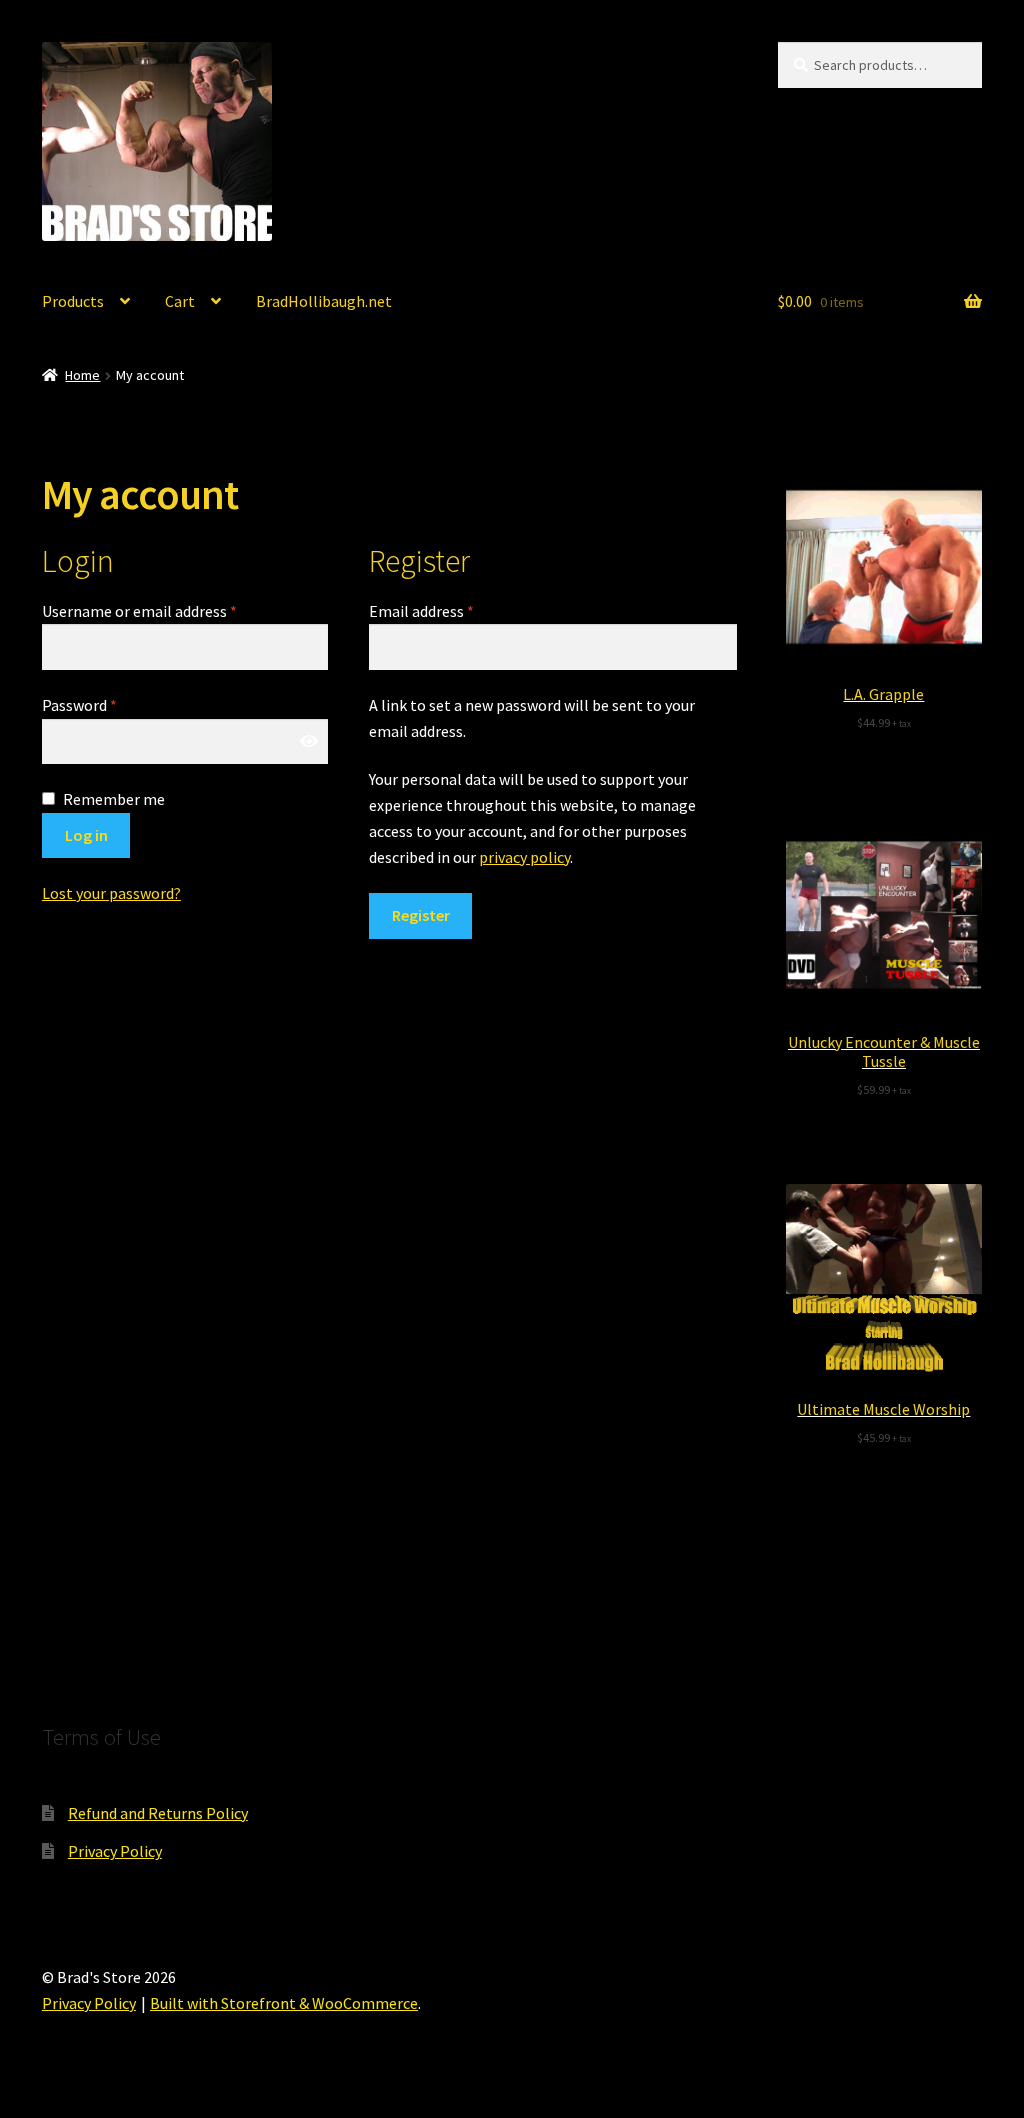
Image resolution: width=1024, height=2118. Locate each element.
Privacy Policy (115, 1851)
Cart (180, 301)
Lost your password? (111, 893)
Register (421, 915)
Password (79, 705)
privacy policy (524, 857)
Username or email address (139, 611)
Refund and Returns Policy (158, 1813)
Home (82, 375)
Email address (421, 611)
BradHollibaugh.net (324, 301)
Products (73, 301)
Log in (86, 835)
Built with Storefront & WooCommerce (284, 2003)
